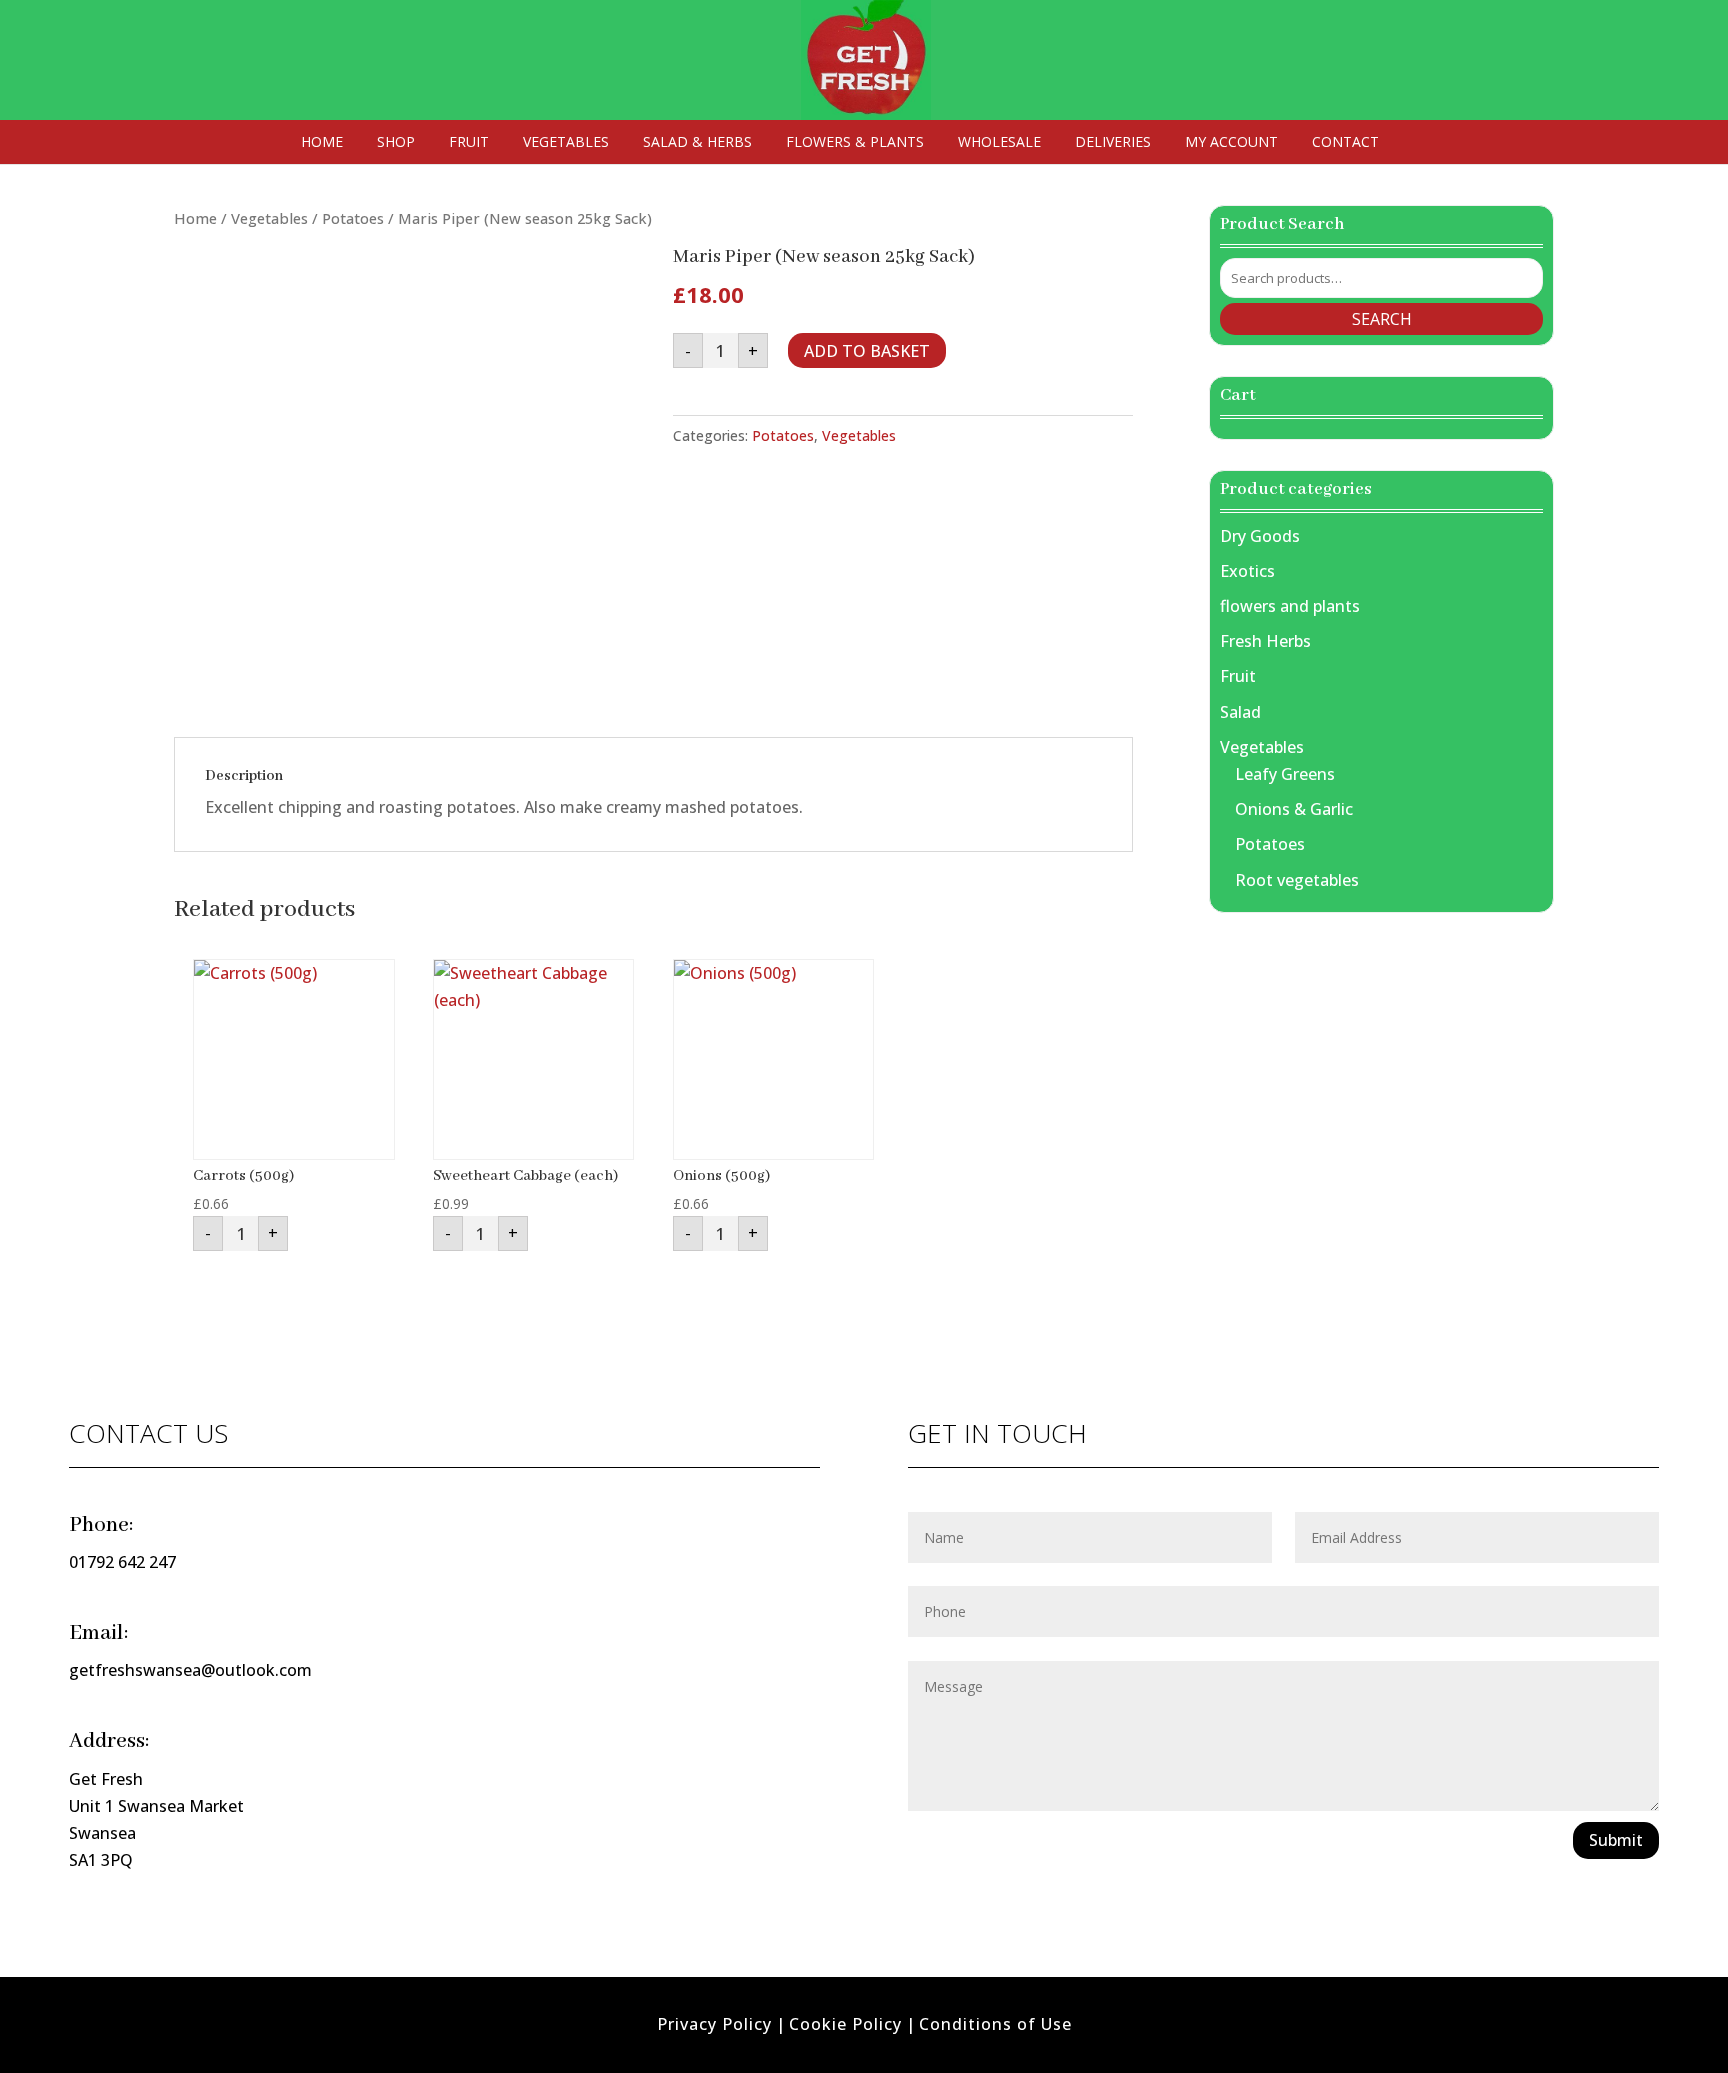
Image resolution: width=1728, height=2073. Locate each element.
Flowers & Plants (855, 143)
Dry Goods (1260, 536)
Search (1382, 319)
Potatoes (353, 218)
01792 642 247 (122, 1562)
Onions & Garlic (1294, 809)
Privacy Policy (714, 2024)
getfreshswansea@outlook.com (190, 1670)
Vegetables (566, 143)
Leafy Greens (1285, 774)
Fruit (469, 143)
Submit (1616, 1840)
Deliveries (1113, 143)
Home (322, 143)
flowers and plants (1290, 606)
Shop (396, 143)
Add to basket (867, 351)
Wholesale (999, 143)
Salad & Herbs (697, 143)
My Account (1231, 143)
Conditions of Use (995, 2024)
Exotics (1247, 571)
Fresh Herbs (1265, 641)
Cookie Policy (845, 2024)
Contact (1345, 143)
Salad (1240, 712)
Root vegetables (1297, 880)
